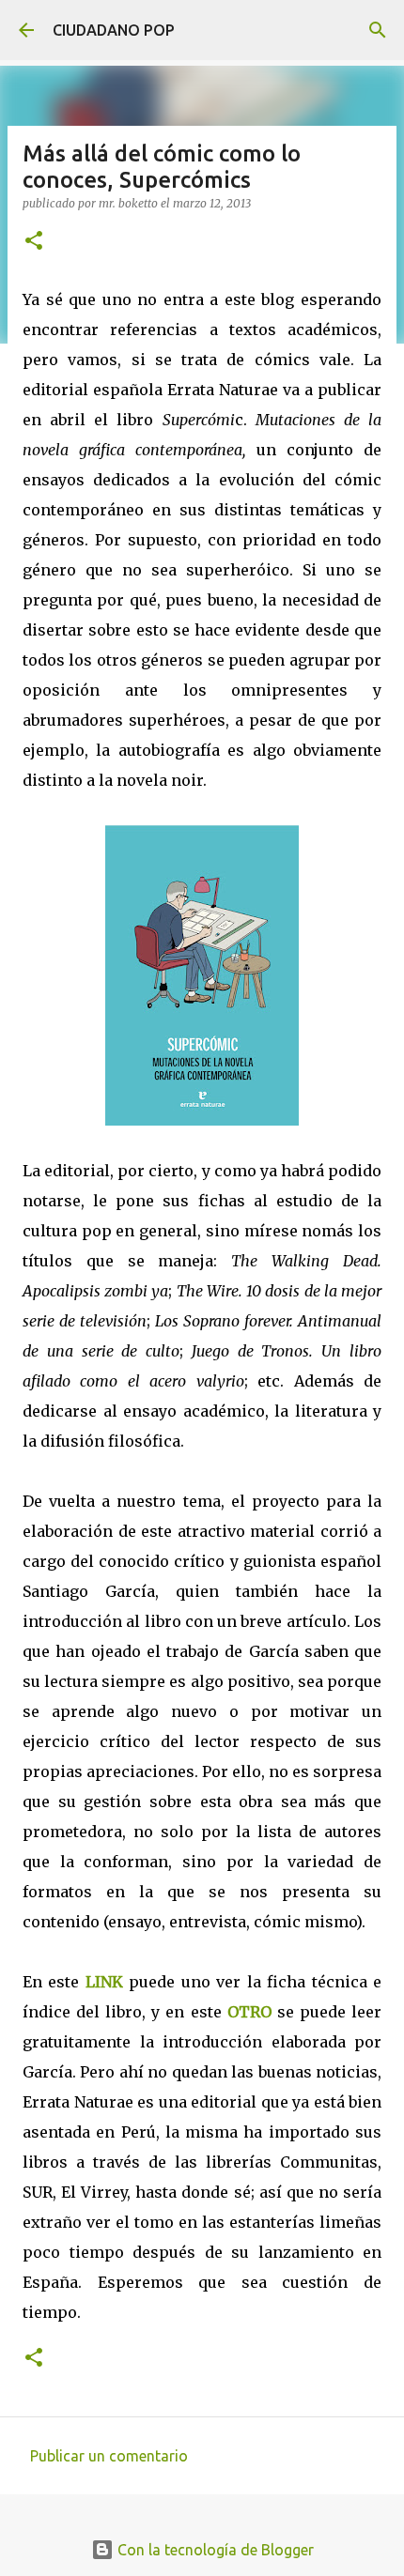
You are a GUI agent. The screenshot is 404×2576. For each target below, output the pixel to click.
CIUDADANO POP (114, 30)
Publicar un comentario (109, 2456)
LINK (104, 1982)
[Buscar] (378, 30)
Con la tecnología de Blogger (214, 2550)
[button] (34, 242)
